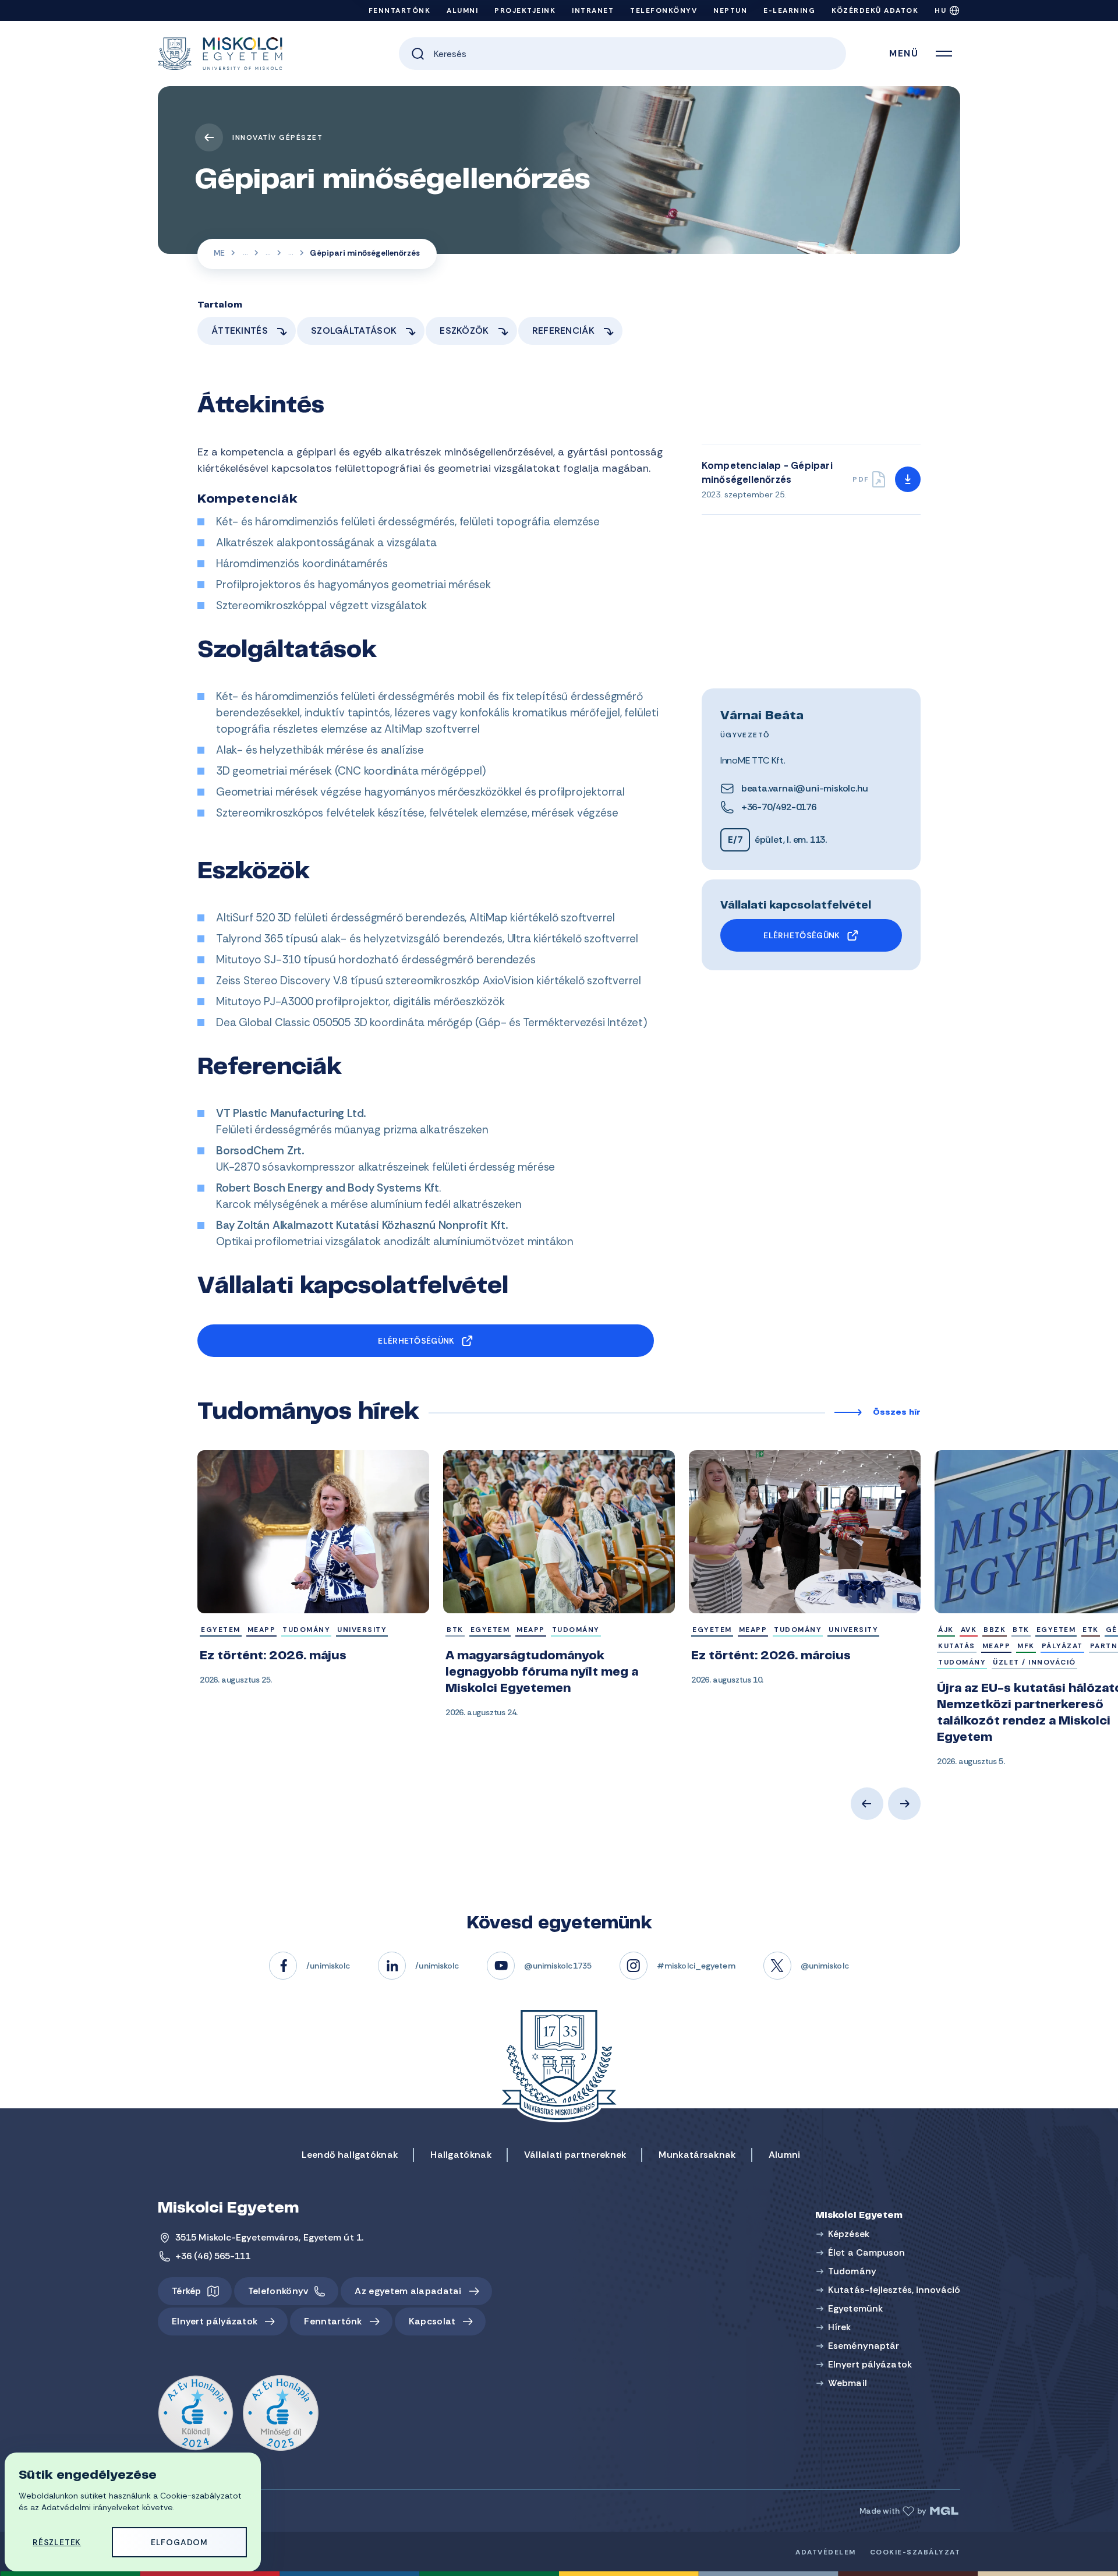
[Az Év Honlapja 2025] (281, 2414)
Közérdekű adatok (875, 10)
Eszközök (464, 331)
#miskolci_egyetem (696, 1966)
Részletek (57, 2542)
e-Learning (789, 10)
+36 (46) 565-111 (213, 2256)
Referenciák (563, 331)
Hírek (840, 2327)
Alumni (462, 10)
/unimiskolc (328, 1966)
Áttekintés (240, 331)
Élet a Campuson (867, 2252)
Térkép (187, 2291)
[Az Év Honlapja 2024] (196, 2414)
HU (940, 10)
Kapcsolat (432, 2321)
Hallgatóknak (461, 2155)
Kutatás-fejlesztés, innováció (245, 254)
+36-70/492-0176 (779, 807)
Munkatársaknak (697, 2155)
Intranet (593, 10)
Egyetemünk (855, 2308)
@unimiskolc (825, 1966)
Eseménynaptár (864, 2346)
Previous (867, 1804)
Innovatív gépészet (277, 137)
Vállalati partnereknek (575, 2155)
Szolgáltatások (354, 331)
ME (219, 253)
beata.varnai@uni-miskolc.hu (805, 788)
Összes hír (897, 1413)
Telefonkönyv (664, 10)
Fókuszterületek (268, 254)
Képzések (849, 2234)
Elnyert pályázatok (215, 2321)
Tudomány (852, 2271)
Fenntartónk (400, 10)
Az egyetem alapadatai (408, 2291)
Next (904, 1804)
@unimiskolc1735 (558, 1966)
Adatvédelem (826, 2552)
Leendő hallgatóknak (350, 2155)
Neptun (730, 10)
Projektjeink (525, 10)
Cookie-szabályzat (915, 2552)
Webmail (848, 2383)
